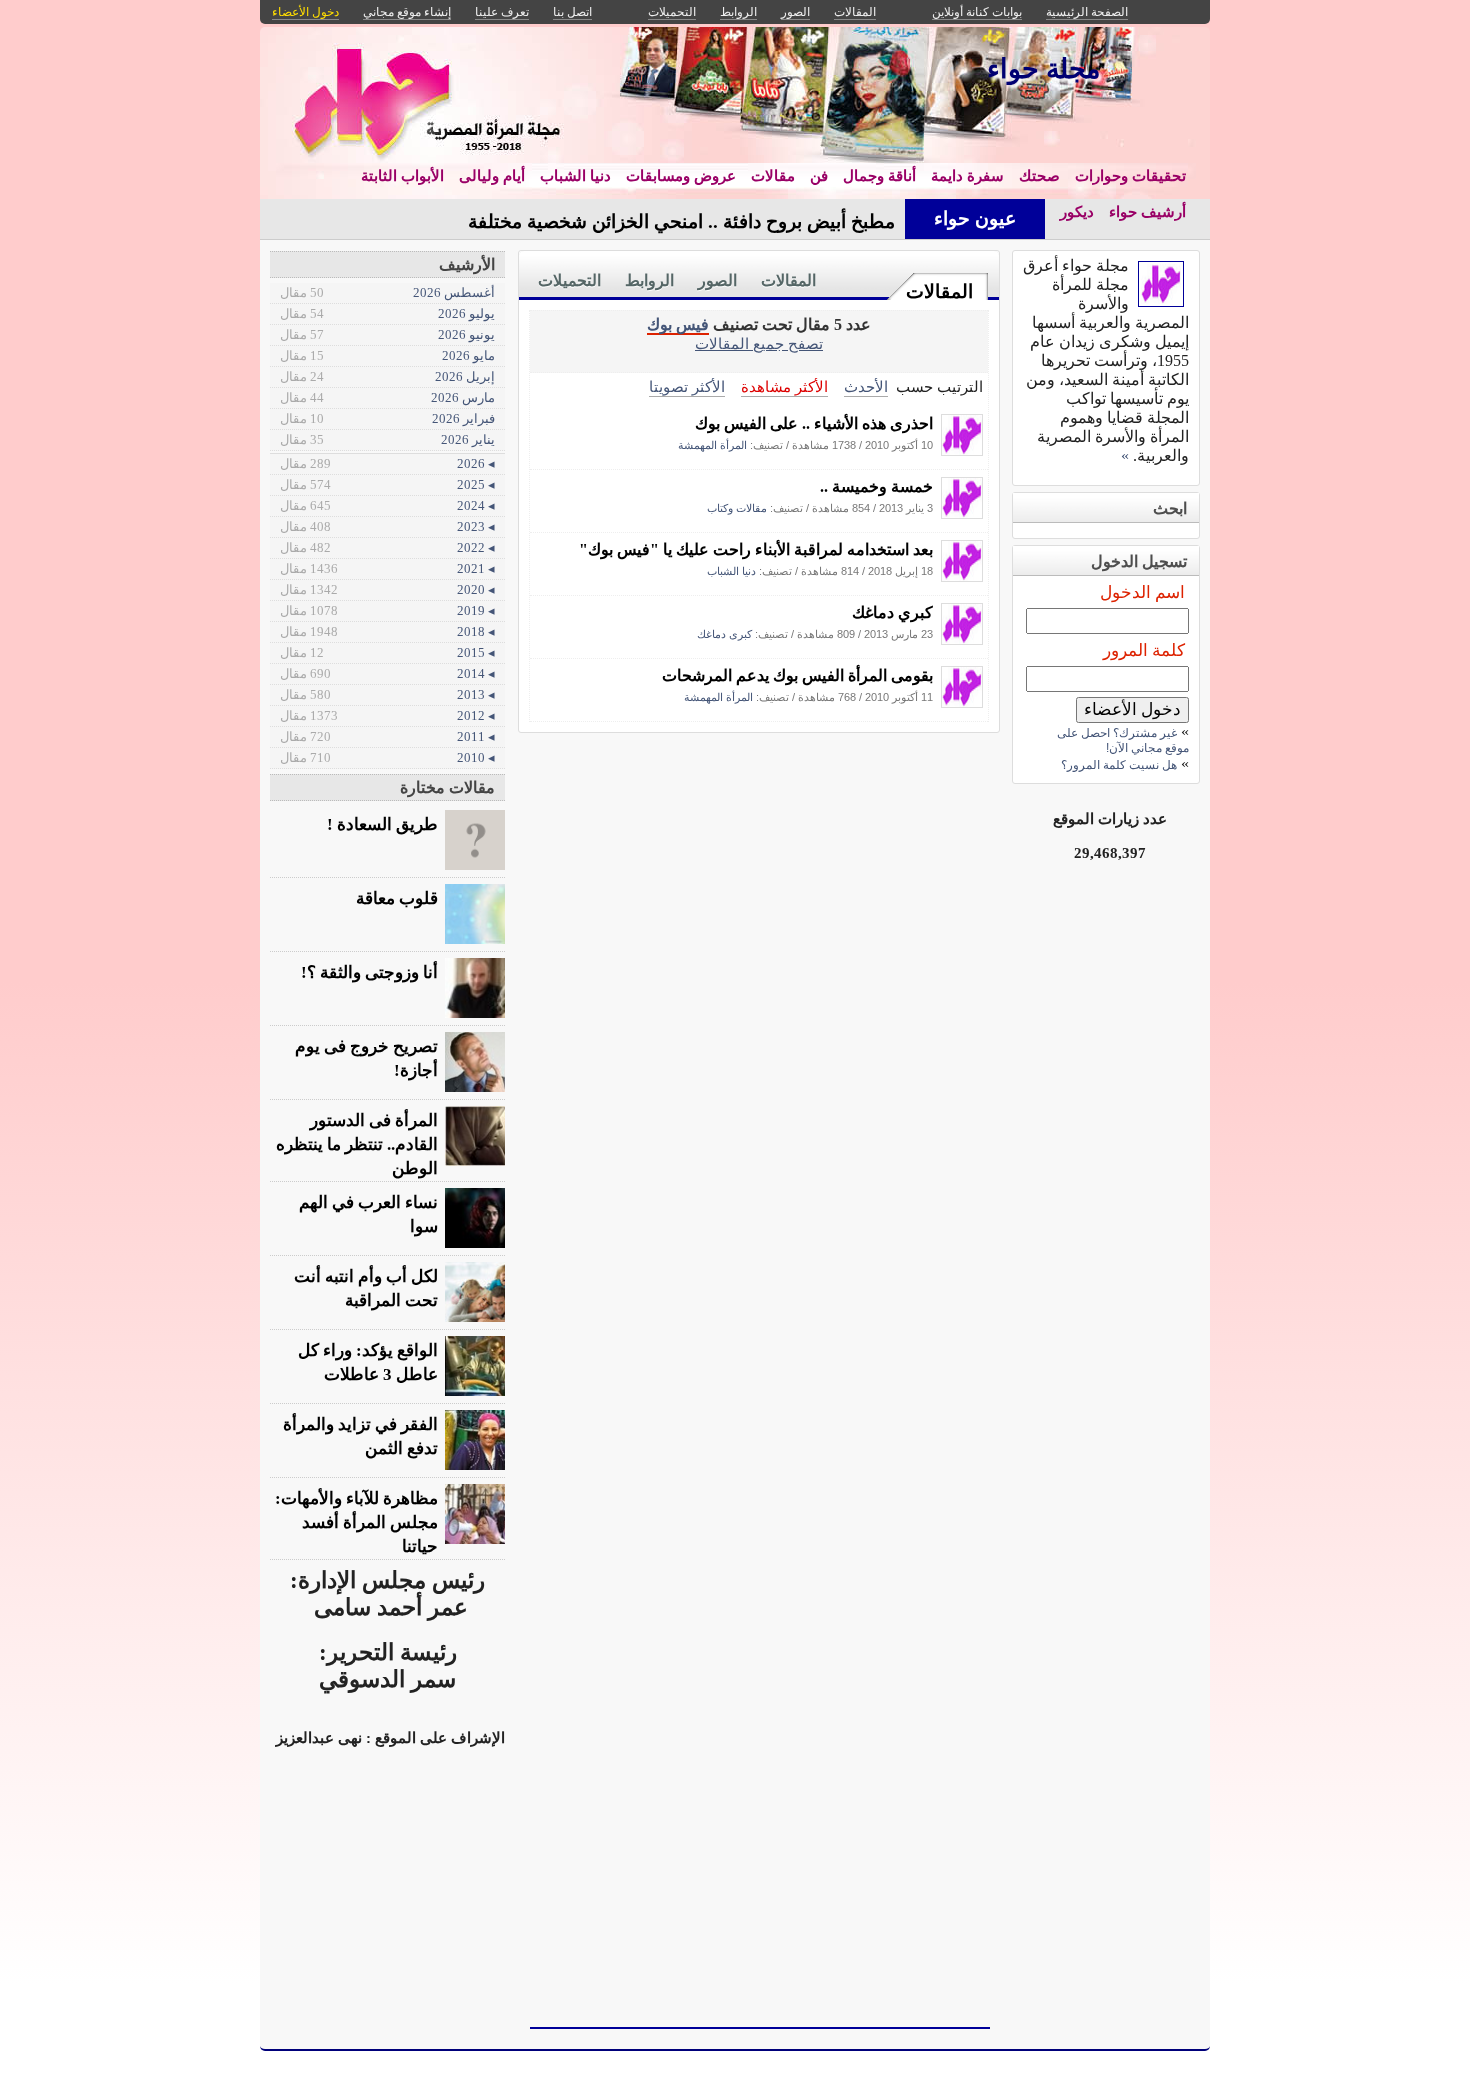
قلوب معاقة (397, 898)
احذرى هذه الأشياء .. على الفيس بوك (814, 423)
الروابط (649, 280)
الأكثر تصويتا (687, 386)
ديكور (1077, 212)
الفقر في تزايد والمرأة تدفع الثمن (360, 1436)
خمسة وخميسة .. (876, 486)
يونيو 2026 (387, 334)
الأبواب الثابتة (402, 176)
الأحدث (866, 386)
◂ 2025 (387, 484)
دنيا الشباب (575, 176)
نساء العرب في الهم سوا (368, 1214)
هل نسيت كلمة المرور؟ (1119, 765)
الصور (717, 280)
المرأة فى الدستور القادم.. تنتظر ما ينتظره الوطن (357, 1144)
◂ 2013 (387, 694)
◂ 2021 (387, 568)
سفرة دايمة (967, 176)
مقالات (773, 176)
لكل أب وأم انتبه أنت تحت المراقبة (366, 1288)
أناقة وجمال (879, 176)
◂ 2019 (387, 610)
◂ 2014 (387, 673)
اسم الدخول (1142, 592)
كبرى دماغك (724, 634)
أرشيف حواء (1147, 212)
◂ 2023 (387, 526)
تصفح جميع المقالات (759, 343)
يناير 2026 (387, 439)
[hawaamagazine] (962, 450)
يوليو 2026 (387, 313)
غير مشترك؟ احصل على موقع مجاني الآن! (1123, 740)
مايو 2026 (387, 355)
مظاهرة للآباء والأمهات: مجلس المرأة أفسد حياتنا (356, 1522)
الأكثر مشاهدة (784, 386)
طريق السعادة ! (382, 824)
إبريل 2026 (387, 376)
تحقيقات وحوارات (1130, 176)
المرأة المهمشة (712, 445)
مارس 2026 (387, 397)
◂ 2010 (387, 757)
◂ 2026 (387, 463)
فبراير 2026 (387, 418)
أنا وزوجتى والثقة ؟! (369, 972)
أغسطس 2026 (387, 292)
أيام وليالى (492, 176)
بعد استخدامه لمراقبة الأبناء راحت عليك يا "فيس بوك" (756, 549)
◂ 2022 (387, 547)
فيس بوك (678, 324)
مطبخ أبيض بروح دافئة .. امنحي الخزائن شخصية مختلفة (681, 221)
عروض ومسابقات (681, 176)
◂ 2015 (387, 652)
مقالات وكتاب (737, 508)
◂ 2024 (387, 505)
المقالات (939, 291)
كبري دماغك (892, 612)
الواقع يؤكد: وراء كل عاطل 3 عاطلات (368, 1362)
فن (819, 176)
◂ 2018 (387, 631)
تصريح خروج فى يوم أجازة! (366, 1058)
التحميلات (569, 280)
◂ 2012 (387, 715)
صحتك (1039, 176)
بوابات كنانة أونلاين (977, 12)
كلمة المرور (1144, 650)
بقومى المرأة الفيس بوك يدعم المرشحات (797, 675)
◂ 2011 (387, 736)
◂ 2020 (387, 589)
